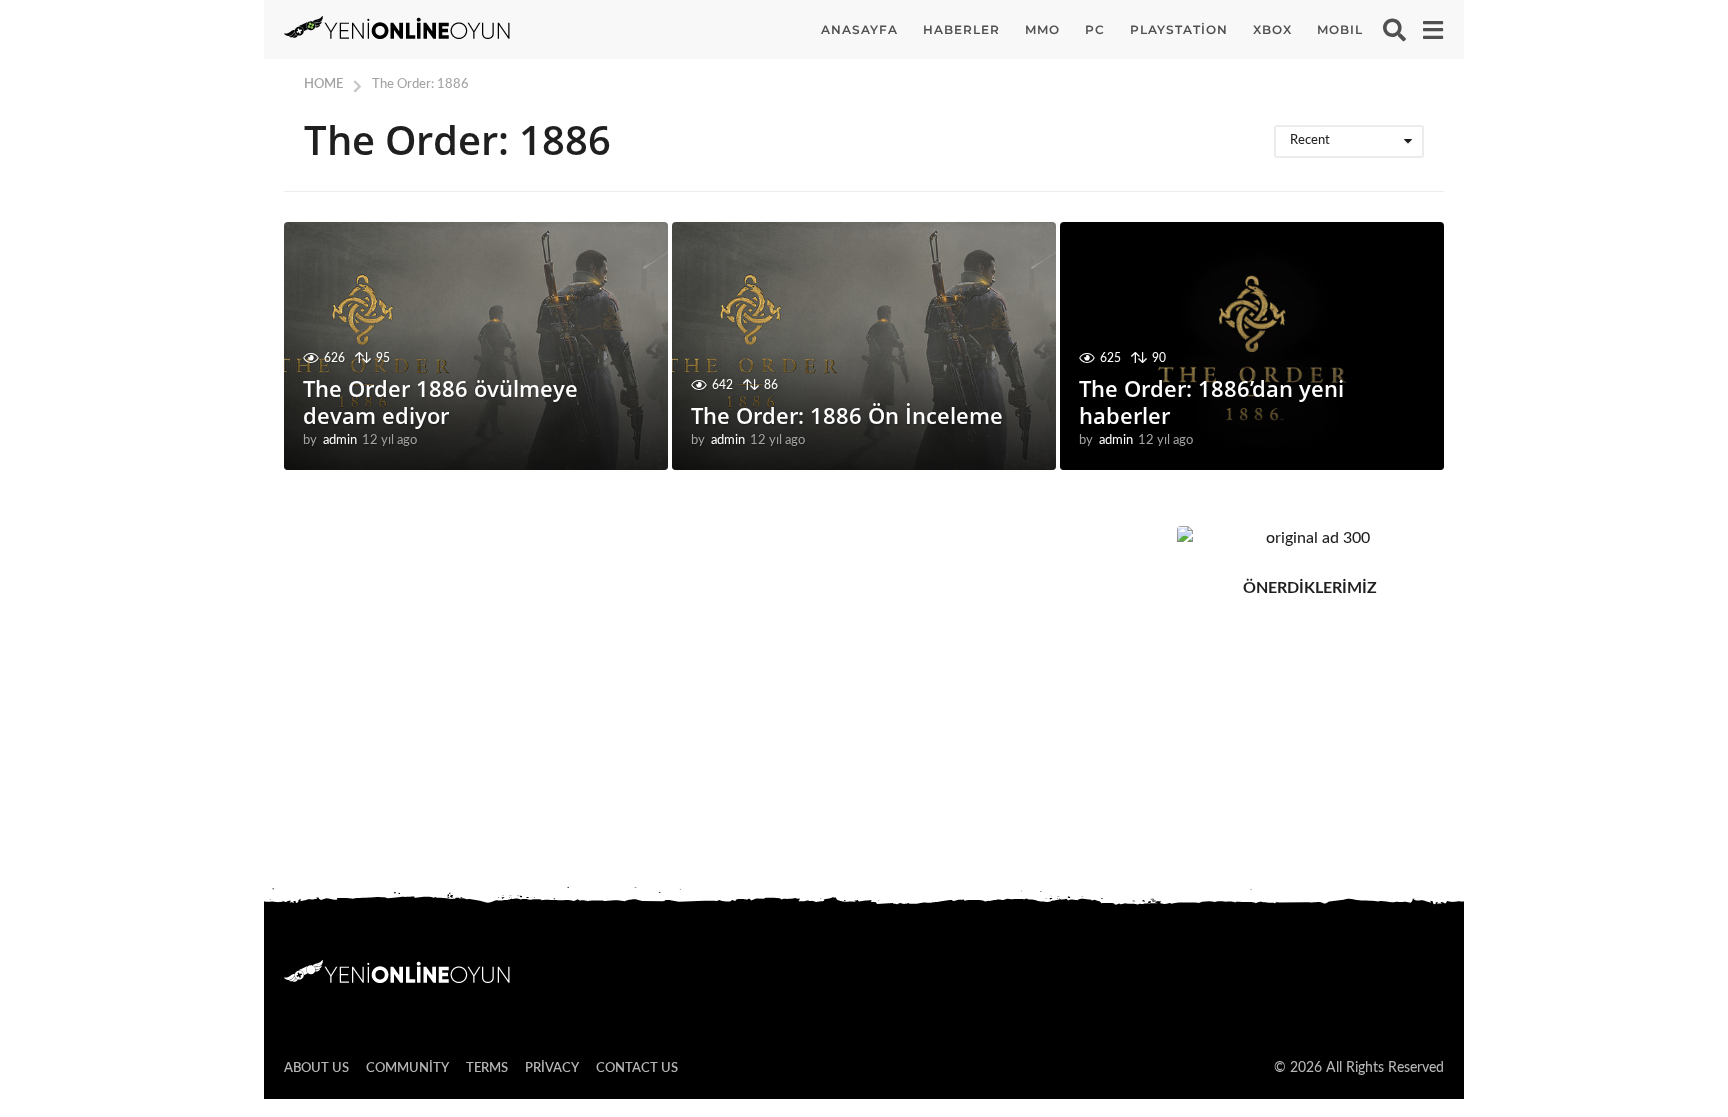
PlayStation (1179, 29)
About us (316, 1068)
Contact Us (637, 1068)
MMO (1042, 29)
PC (1095, 29)
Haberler (961, 29)
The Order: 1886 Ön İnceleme (847, 415)
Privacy (552, 1068)
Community (407, 1068)
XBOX (1272, 29)
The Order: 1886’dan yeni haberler (1211, 401)
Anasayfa (859, 29)
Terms (487, 1068)
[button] (1394, 30)
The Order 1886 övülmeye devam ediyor (440, 401)
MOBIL (1340, 29)
